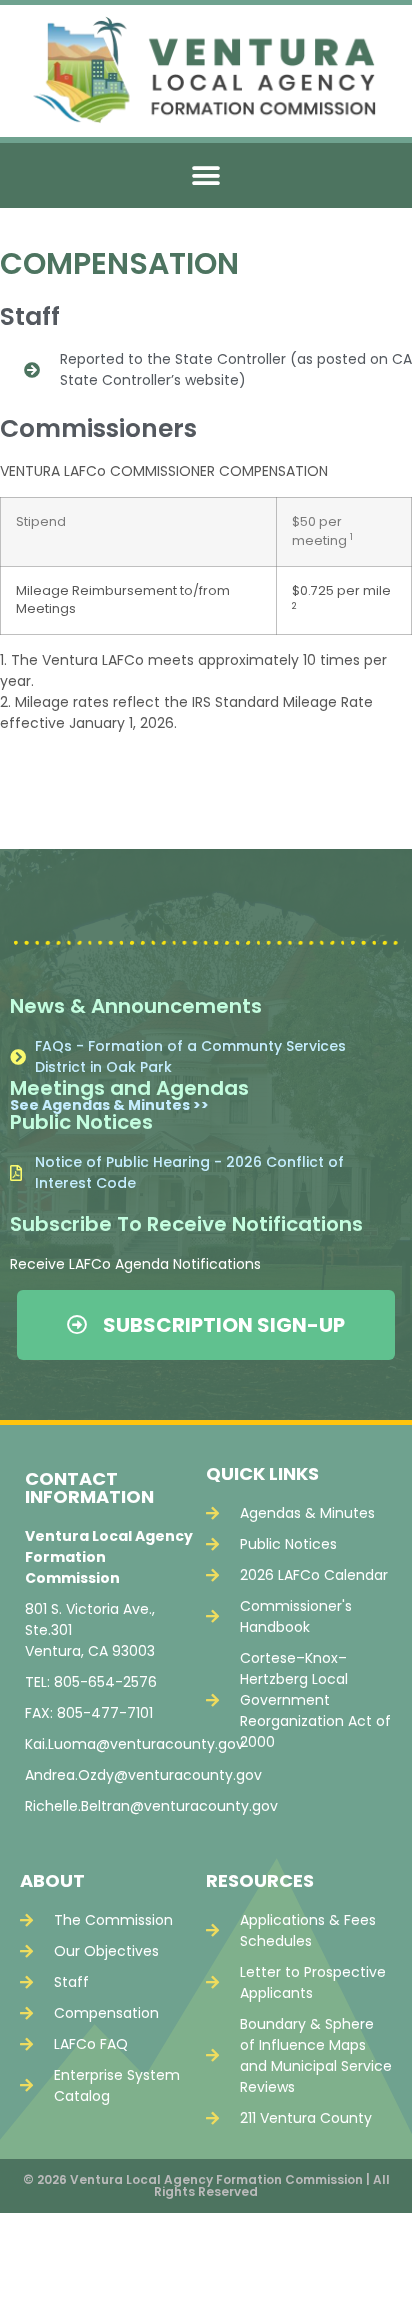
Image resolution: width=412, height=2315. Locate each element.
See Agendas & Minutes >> (109, 1105)
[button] (206, 175)
